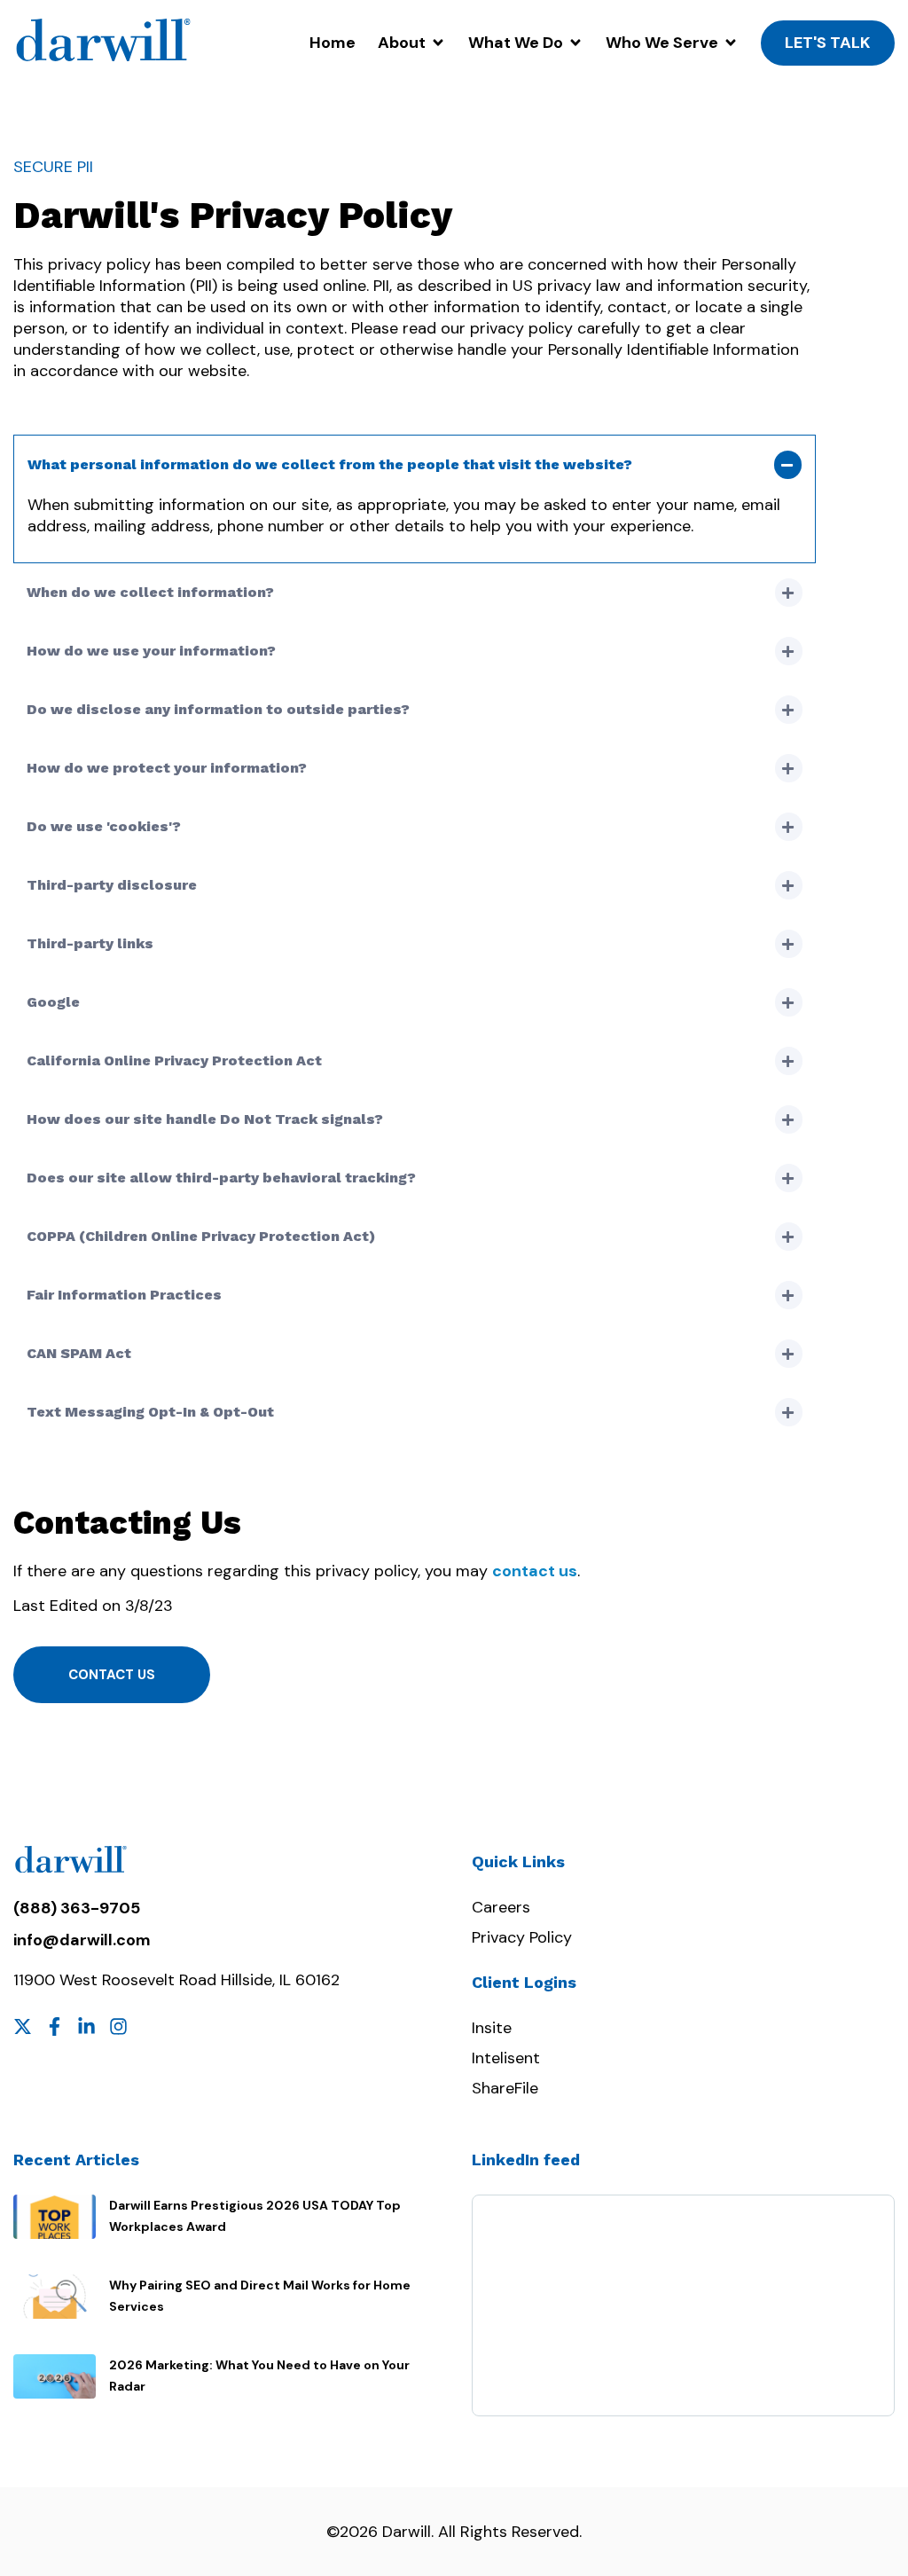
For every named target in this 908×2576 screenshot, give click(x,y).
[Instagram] (118, 2026)
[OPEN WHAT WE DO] (575, 43)
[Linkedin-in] (86, 2026)
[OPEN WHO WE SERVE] (731, 43)
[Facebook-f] (55, 2026)
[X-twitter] (23, 2026)
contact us (535, 1571)
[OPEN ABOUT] (438, 43)
